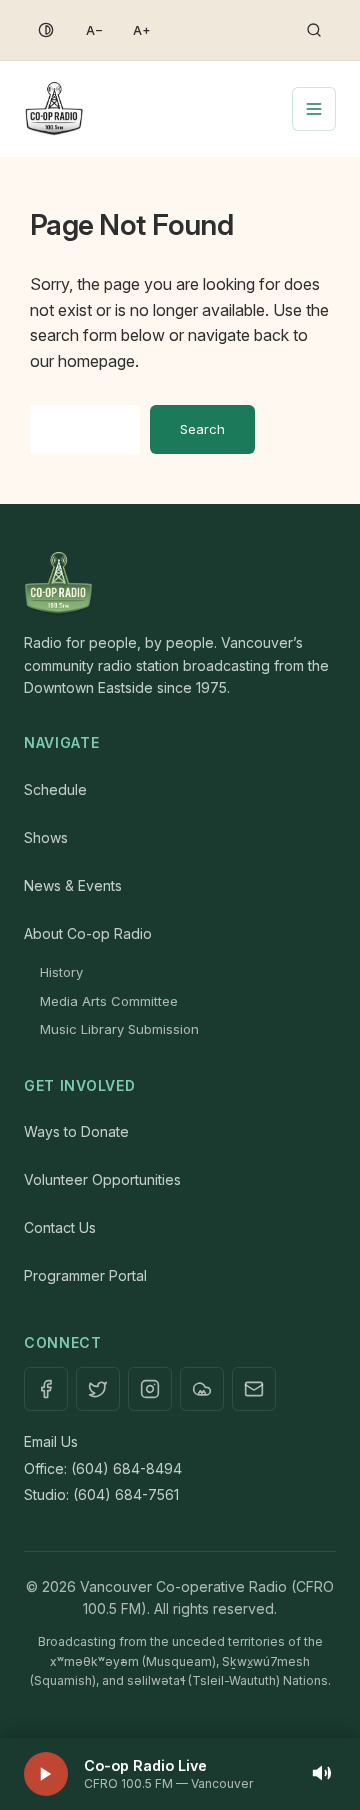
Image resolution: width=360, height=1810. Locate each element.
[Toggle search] (314, 30)
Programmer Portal (85, 1275)
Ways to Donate (76, 1131)
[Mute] (322, 1774)
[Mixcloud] (202, 1389)
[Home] (180, 584)
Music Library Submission (119, 1029)
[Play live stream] (46, 1774)
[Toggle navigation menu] (314, 109)
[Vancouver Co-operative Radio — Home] (54, 109)
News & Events (73, 885)
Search (202, 429)
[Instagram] (150, 1389)
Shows (46, 837)
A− (94, 30)
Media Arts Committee (109, 1001)
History (61, 972)
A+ (142, 30)
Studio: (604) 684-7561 (101, 1494)
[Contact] (254, 1389)
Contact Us (60, 1227)
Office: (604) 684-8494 (103, 1468)
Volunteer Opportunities (102, 1179)
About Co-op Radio (88, 933)
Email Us (51, 1441)
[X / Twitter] (98, 1389)
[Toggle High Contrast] (46, 30)
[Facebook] (46, 1389)
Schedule (55, 789)
